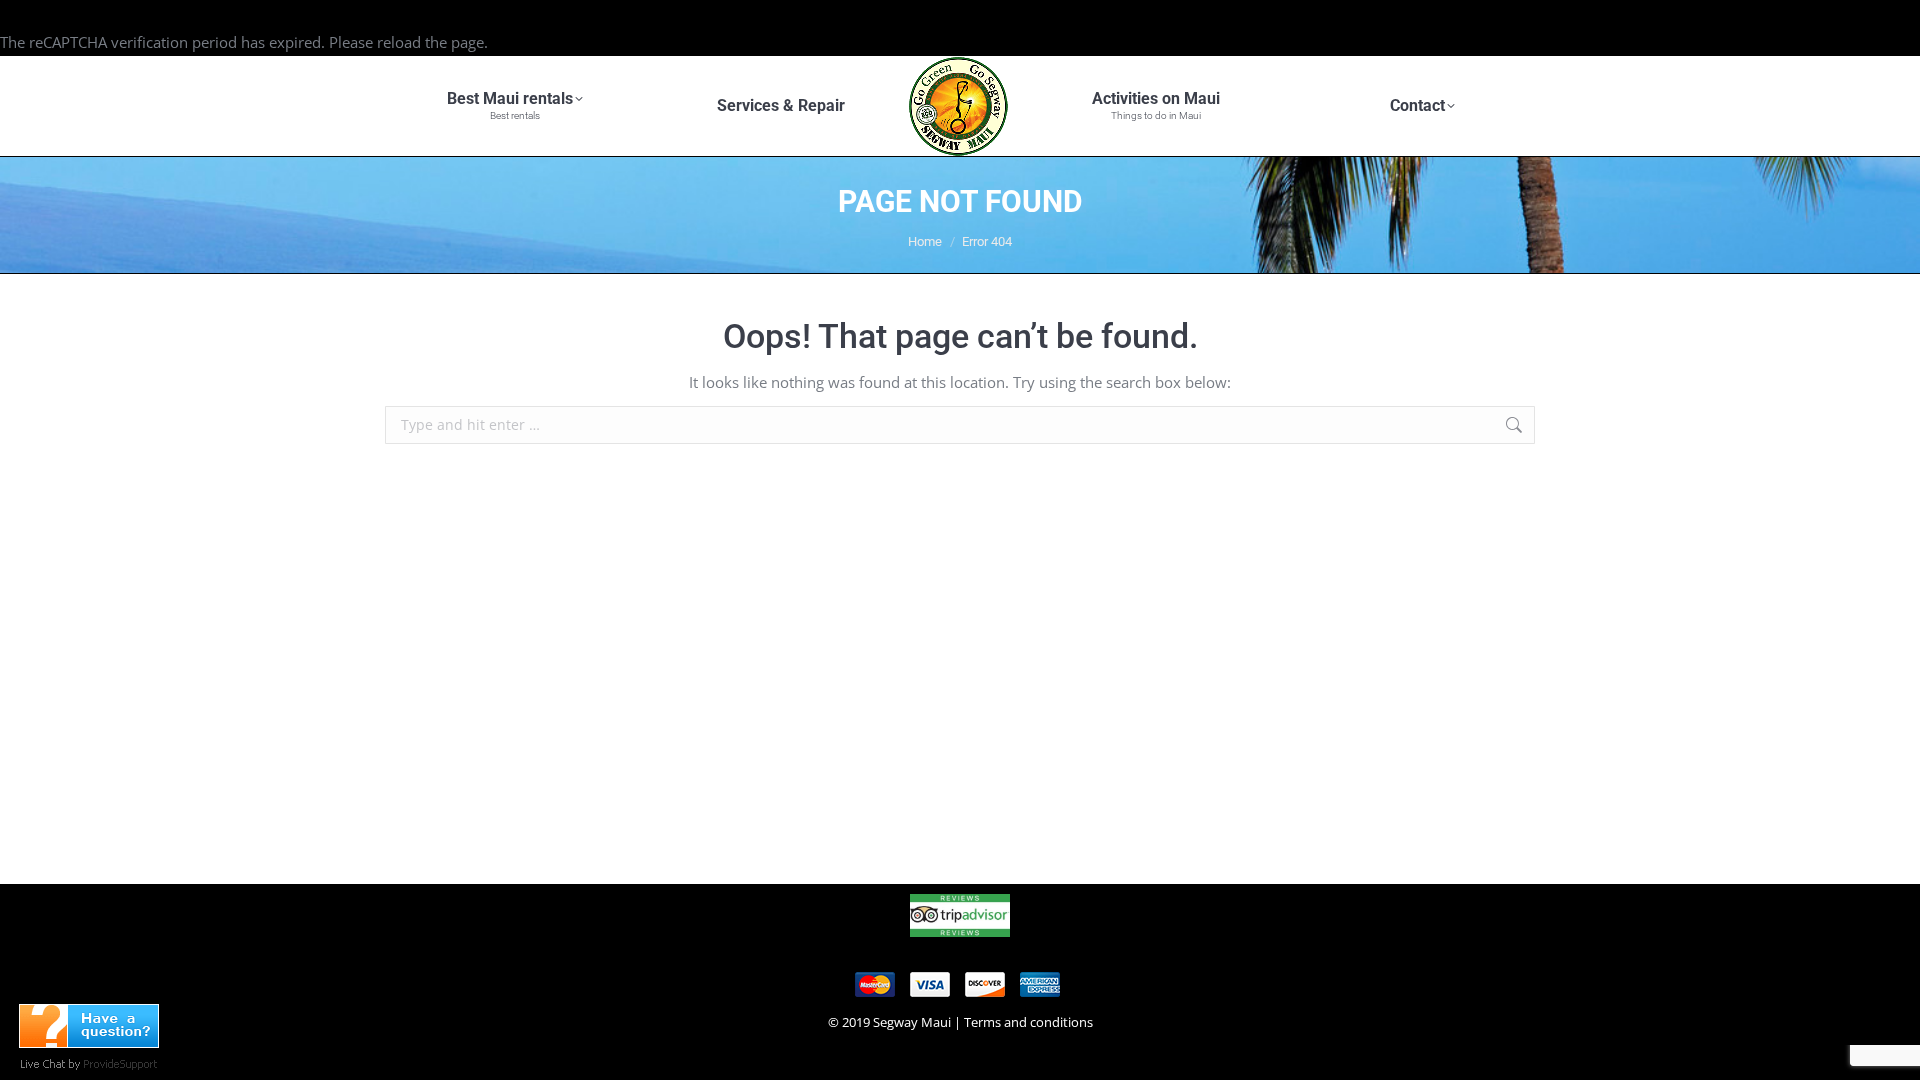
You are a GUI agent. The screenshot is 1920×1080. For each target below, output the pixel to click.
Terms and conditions (1028, 1022)
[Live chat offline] (89, 1042)
